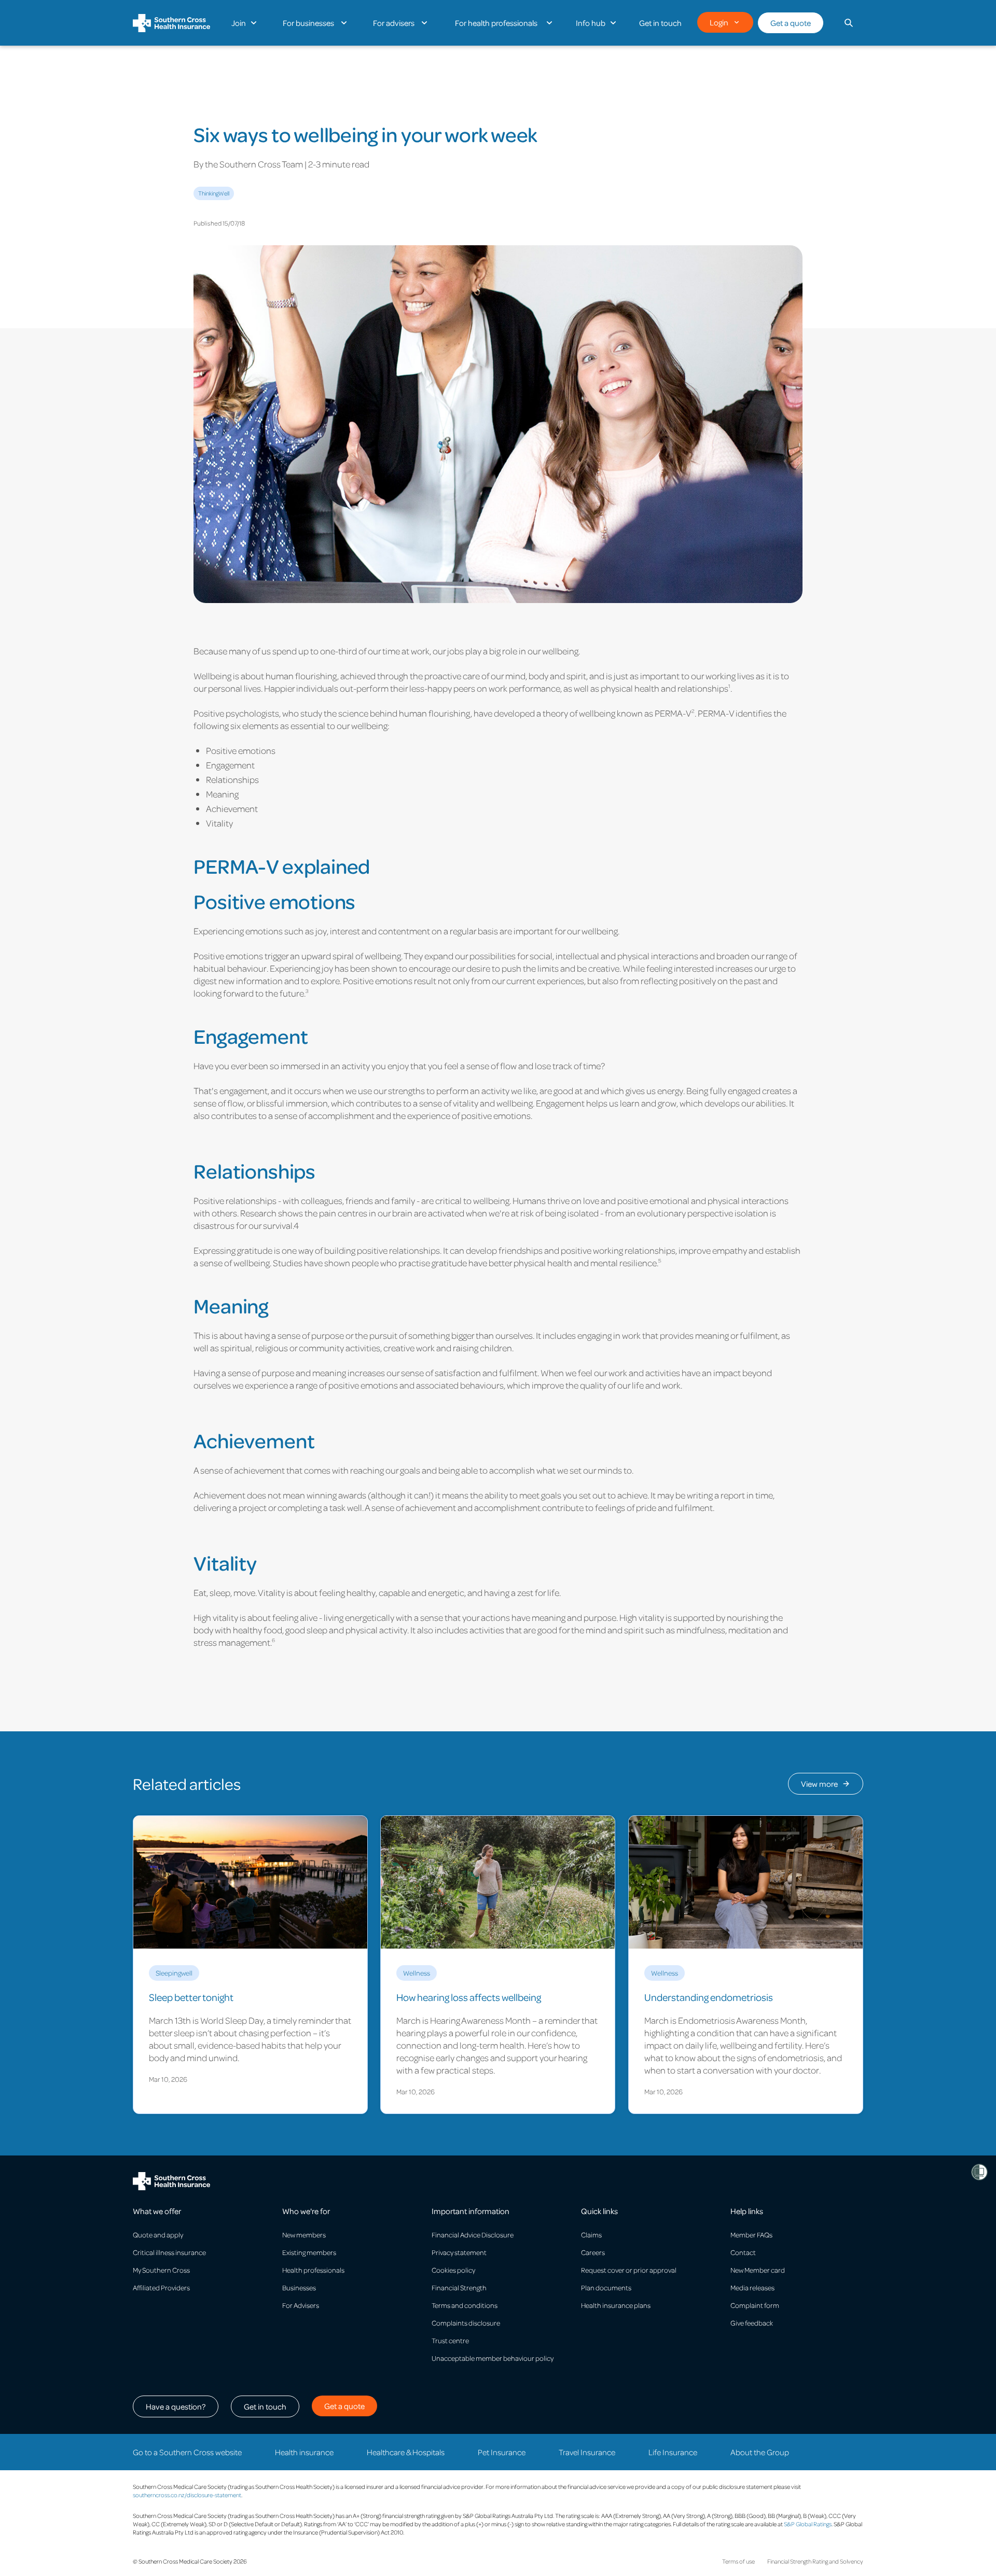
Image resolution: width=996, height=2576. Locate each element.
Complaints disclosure (466, 2323)
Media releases (752, 2287)
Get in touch (265, 2406)
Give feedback (752, 2323)
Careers (593, 2252)
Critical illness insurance (169, 2252)
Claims (591, 2235)
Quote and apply (158, 2235)
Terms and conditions (465, 2305)
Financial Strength (459, 2287)
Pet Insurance (502, 2452)
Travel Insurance (587, 2452)
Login (719, 22)
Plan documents (606, 2287)
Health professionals (313, 2270)
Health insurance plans (616, 2305)
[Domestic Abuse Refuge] (979, 2172)
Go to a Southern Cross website (187, 2452)
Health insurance (304, 2452)
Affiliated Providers (161, 2287)
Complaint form (755, 2305)
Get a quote (791, 23)
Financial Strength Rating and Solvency (815, 2561)
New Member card (758, 2270)
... (230, 100)
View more (819, 1784)
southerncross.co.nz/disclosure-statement (187, 2495)
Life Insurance (673, 2452)
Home (203, 100)
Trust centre (450, 2340)
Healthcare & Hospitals (406, 2452)
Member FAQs (751, 2235)
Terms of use (738, 2561)
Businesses (299, 2287)
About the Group (760, 2452)
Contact (743, 2252)
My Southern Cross (161, 2270)
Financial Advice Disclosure (473, 2235)
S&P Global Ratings (808, 2524)
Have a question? (176, 2406)
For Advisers (301, 2305)
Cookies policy (453, 2270)
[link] (250, 1965)
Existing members (309, 2252)
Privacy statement (459, 2252)
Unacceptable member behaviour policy (493, 2358)
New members (304, 2235)
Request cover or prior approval (629, 2270)
